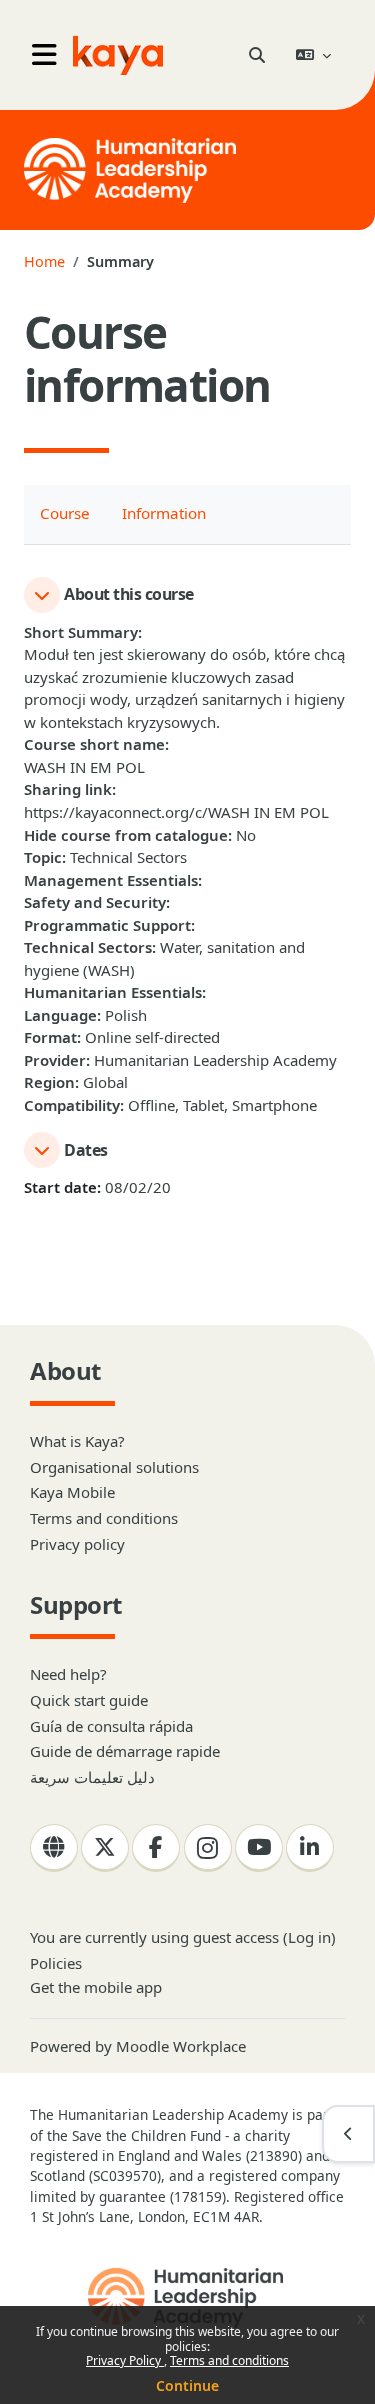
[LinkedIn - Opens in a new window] (310, 1848)
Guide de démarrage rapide (125, 1751)
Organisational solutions (114, 1467)
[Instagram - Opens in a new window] (208, 1848)
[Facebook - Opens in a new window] (156, 1848)
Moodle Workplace (181, 2046)
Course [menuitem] (65, 513)
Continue (187, 2385)
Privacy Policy (125, 2360)
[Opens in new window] (187, 2298)
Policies (56, 1963)
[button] (256, 55)
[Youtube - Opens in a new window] (259, 1848)
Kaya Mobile (72, 1492)
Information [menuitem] (164, 513)
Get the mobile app (96, 1987)
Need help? (68, 1674)
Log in (309, 1937)
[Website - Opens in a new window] (54, 1848)
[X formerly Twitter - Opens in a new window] (105, 1848)
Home (44, 261)
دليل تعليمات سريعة (92, 1777)
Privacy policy (77, 1544)
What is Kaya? (77, 1441)
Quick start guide (89, 1700)
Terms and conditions (229, 2360)
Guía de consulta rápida (111, 1726)
